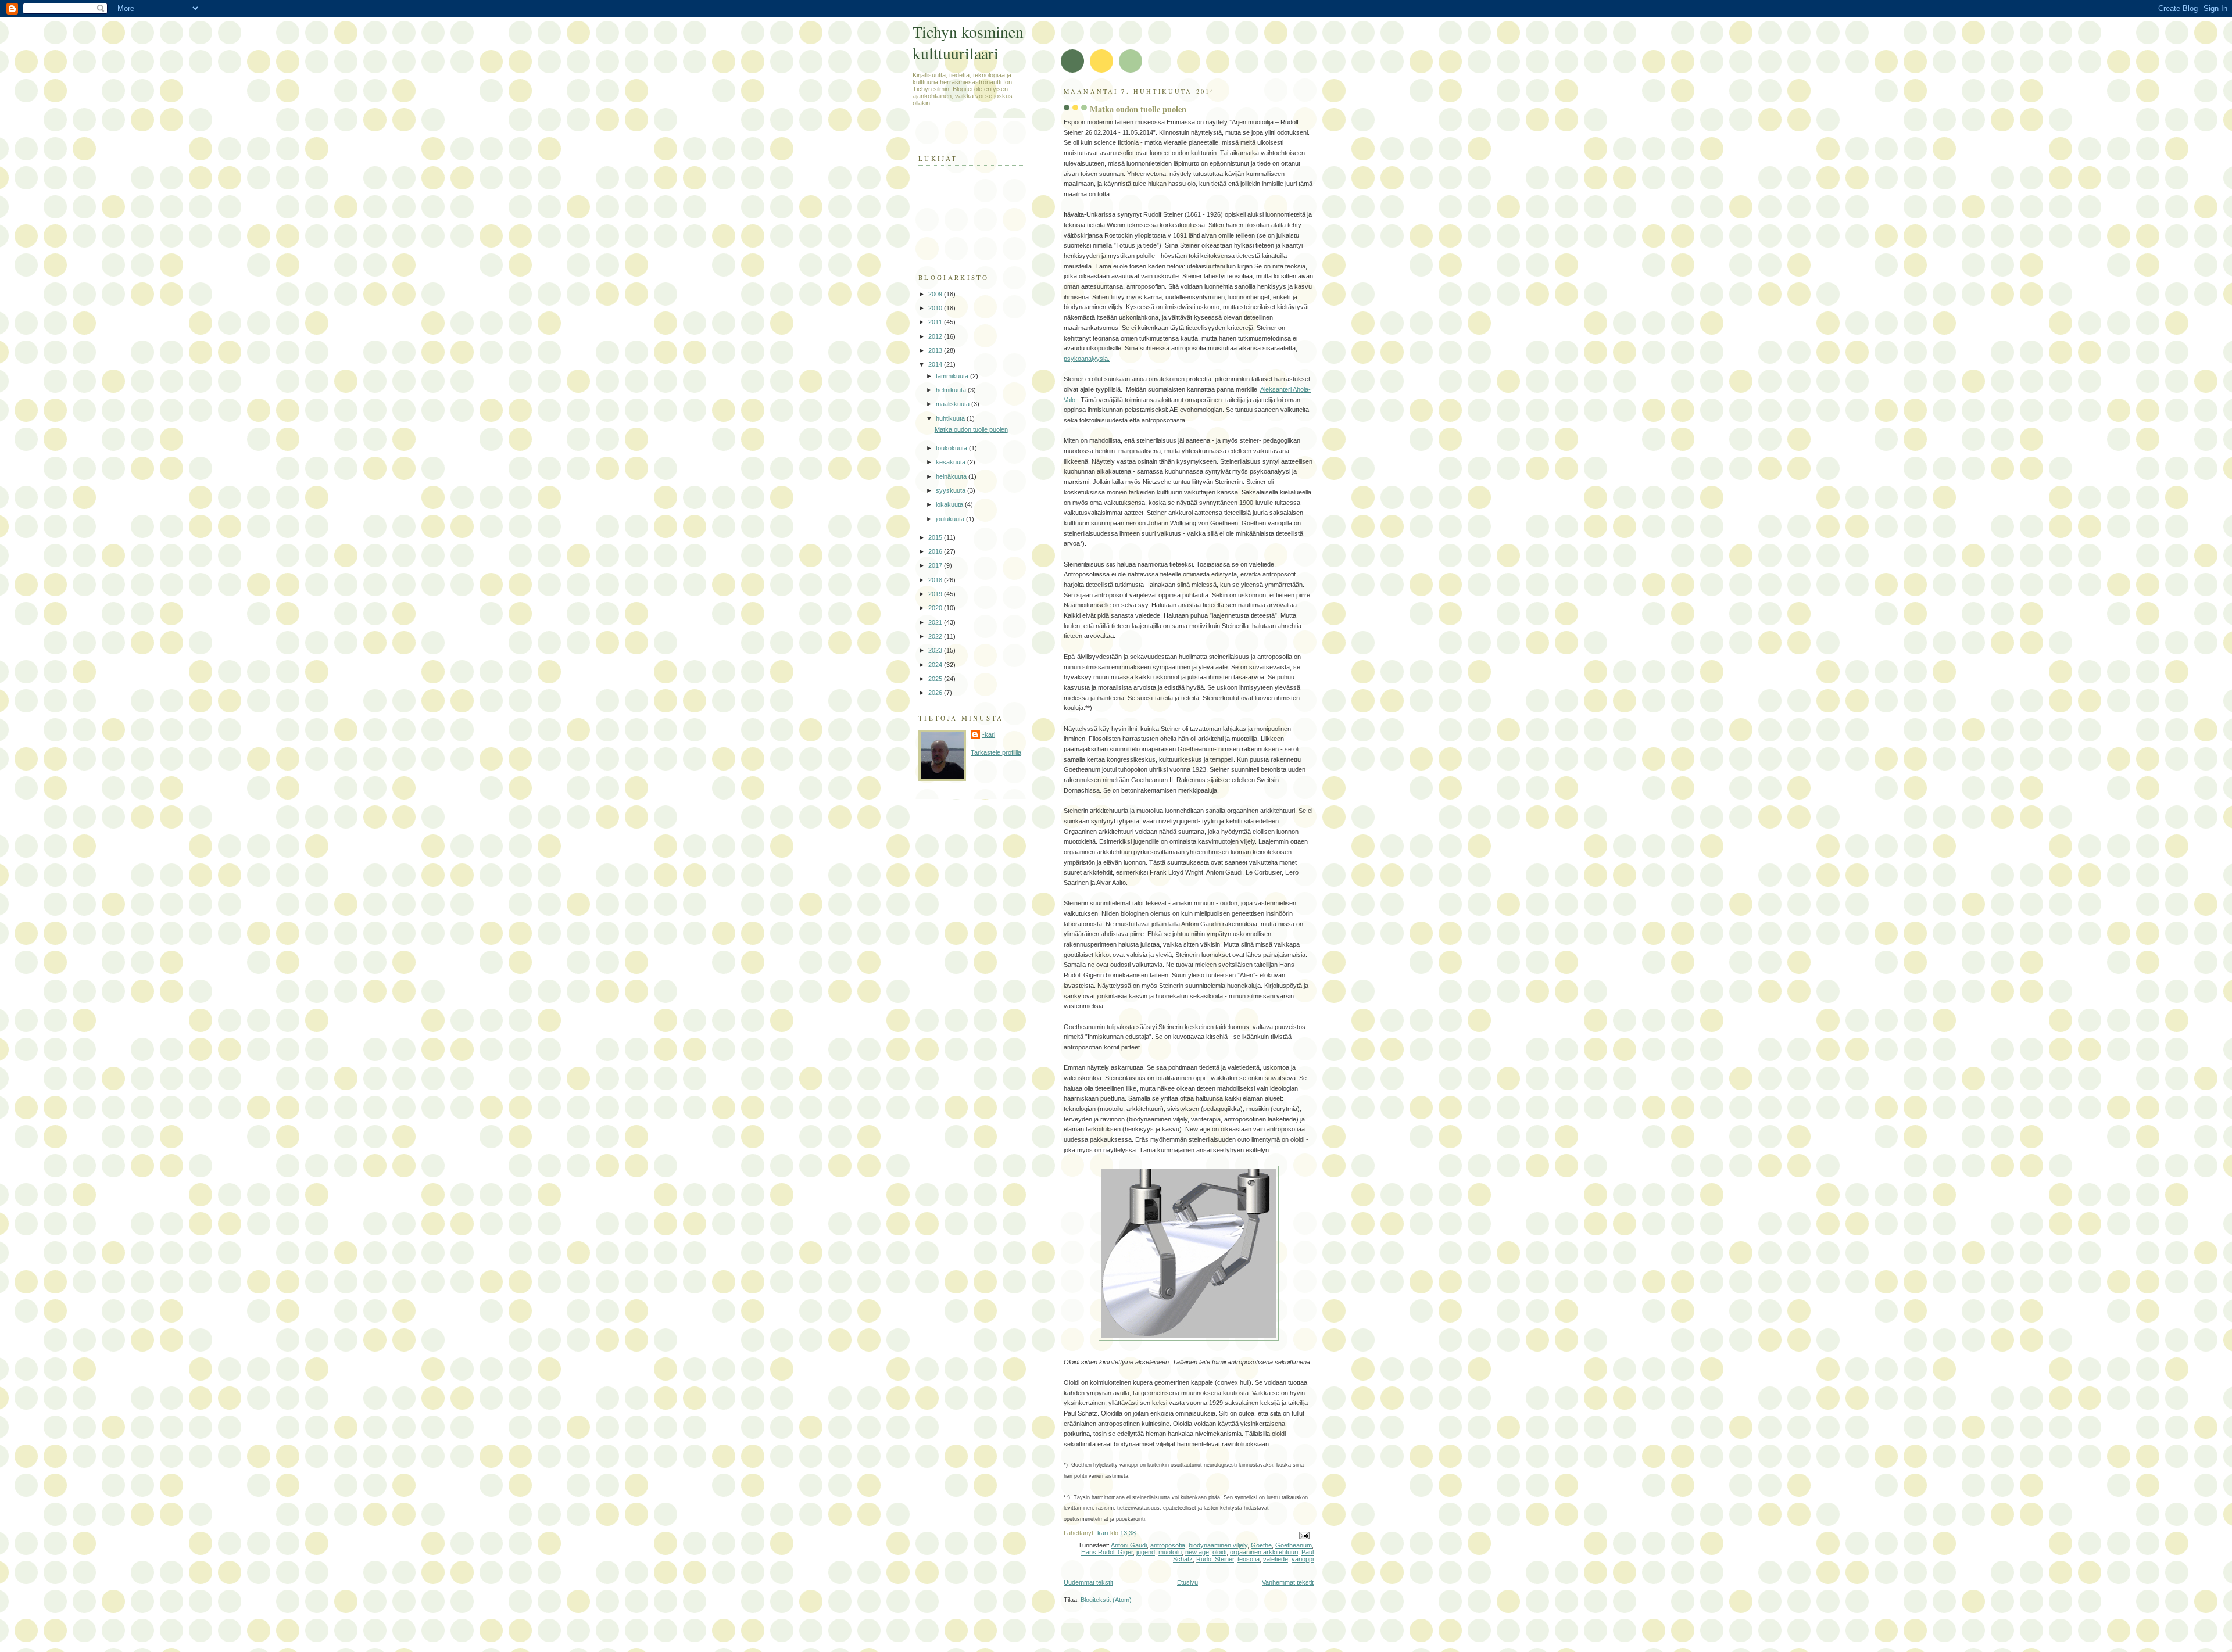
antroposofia (1168, 1545)
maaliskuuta (954, 404)
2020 (936, 608)
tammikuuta (953, 376)
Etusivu (1187, 1582)
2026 (936, 693)
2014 (936, 364)
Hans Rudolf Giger (1107, 1552)
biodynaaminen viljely (1218, 1545)
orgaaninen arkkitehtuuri (1264, 1552)
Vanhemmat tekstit (1288, 1582)
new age (1197, 1552)
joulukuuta (951, 519)
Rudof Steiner (1215, 1559)
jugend (1146, 1552)
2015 (936, 537)
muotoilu (1170, 1552)
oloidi (1219, 1552)
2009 (936, 294)
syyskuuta (952, 490)
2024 (936, 665)
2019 (936, 594)
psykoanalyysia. (1087, 359)
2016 (936, 551)
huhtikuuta (951, 418)
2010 (936, 308)
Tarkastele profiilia (996, 752)
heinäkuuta (952, 476)
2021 (936, 622)
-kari (989, 734)
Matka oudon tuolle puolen (1138, 109)
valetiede (1276, 1559)
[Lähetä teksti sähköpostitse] (1303, 1535)
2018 (936, 580)
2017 (936, 565)
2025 (936, 679)
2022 (936, 636)
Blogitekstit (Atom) (1106, 1600)
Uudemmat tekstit (1088, 1582)
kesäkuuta (952, 462)
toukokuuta (952, 448)
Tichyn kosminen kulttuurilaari (968, 42)
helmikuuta (952, 390)
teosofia (1249, 1559)
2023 (936, 650)
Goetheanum (1294, 1545)
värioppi (1303, 1559)
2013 (936, 350)
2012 (936, 336)
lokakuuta (950, 504)
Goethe (1261, 1545)
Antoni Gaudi (1129, 1545)
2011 (936, 322)
